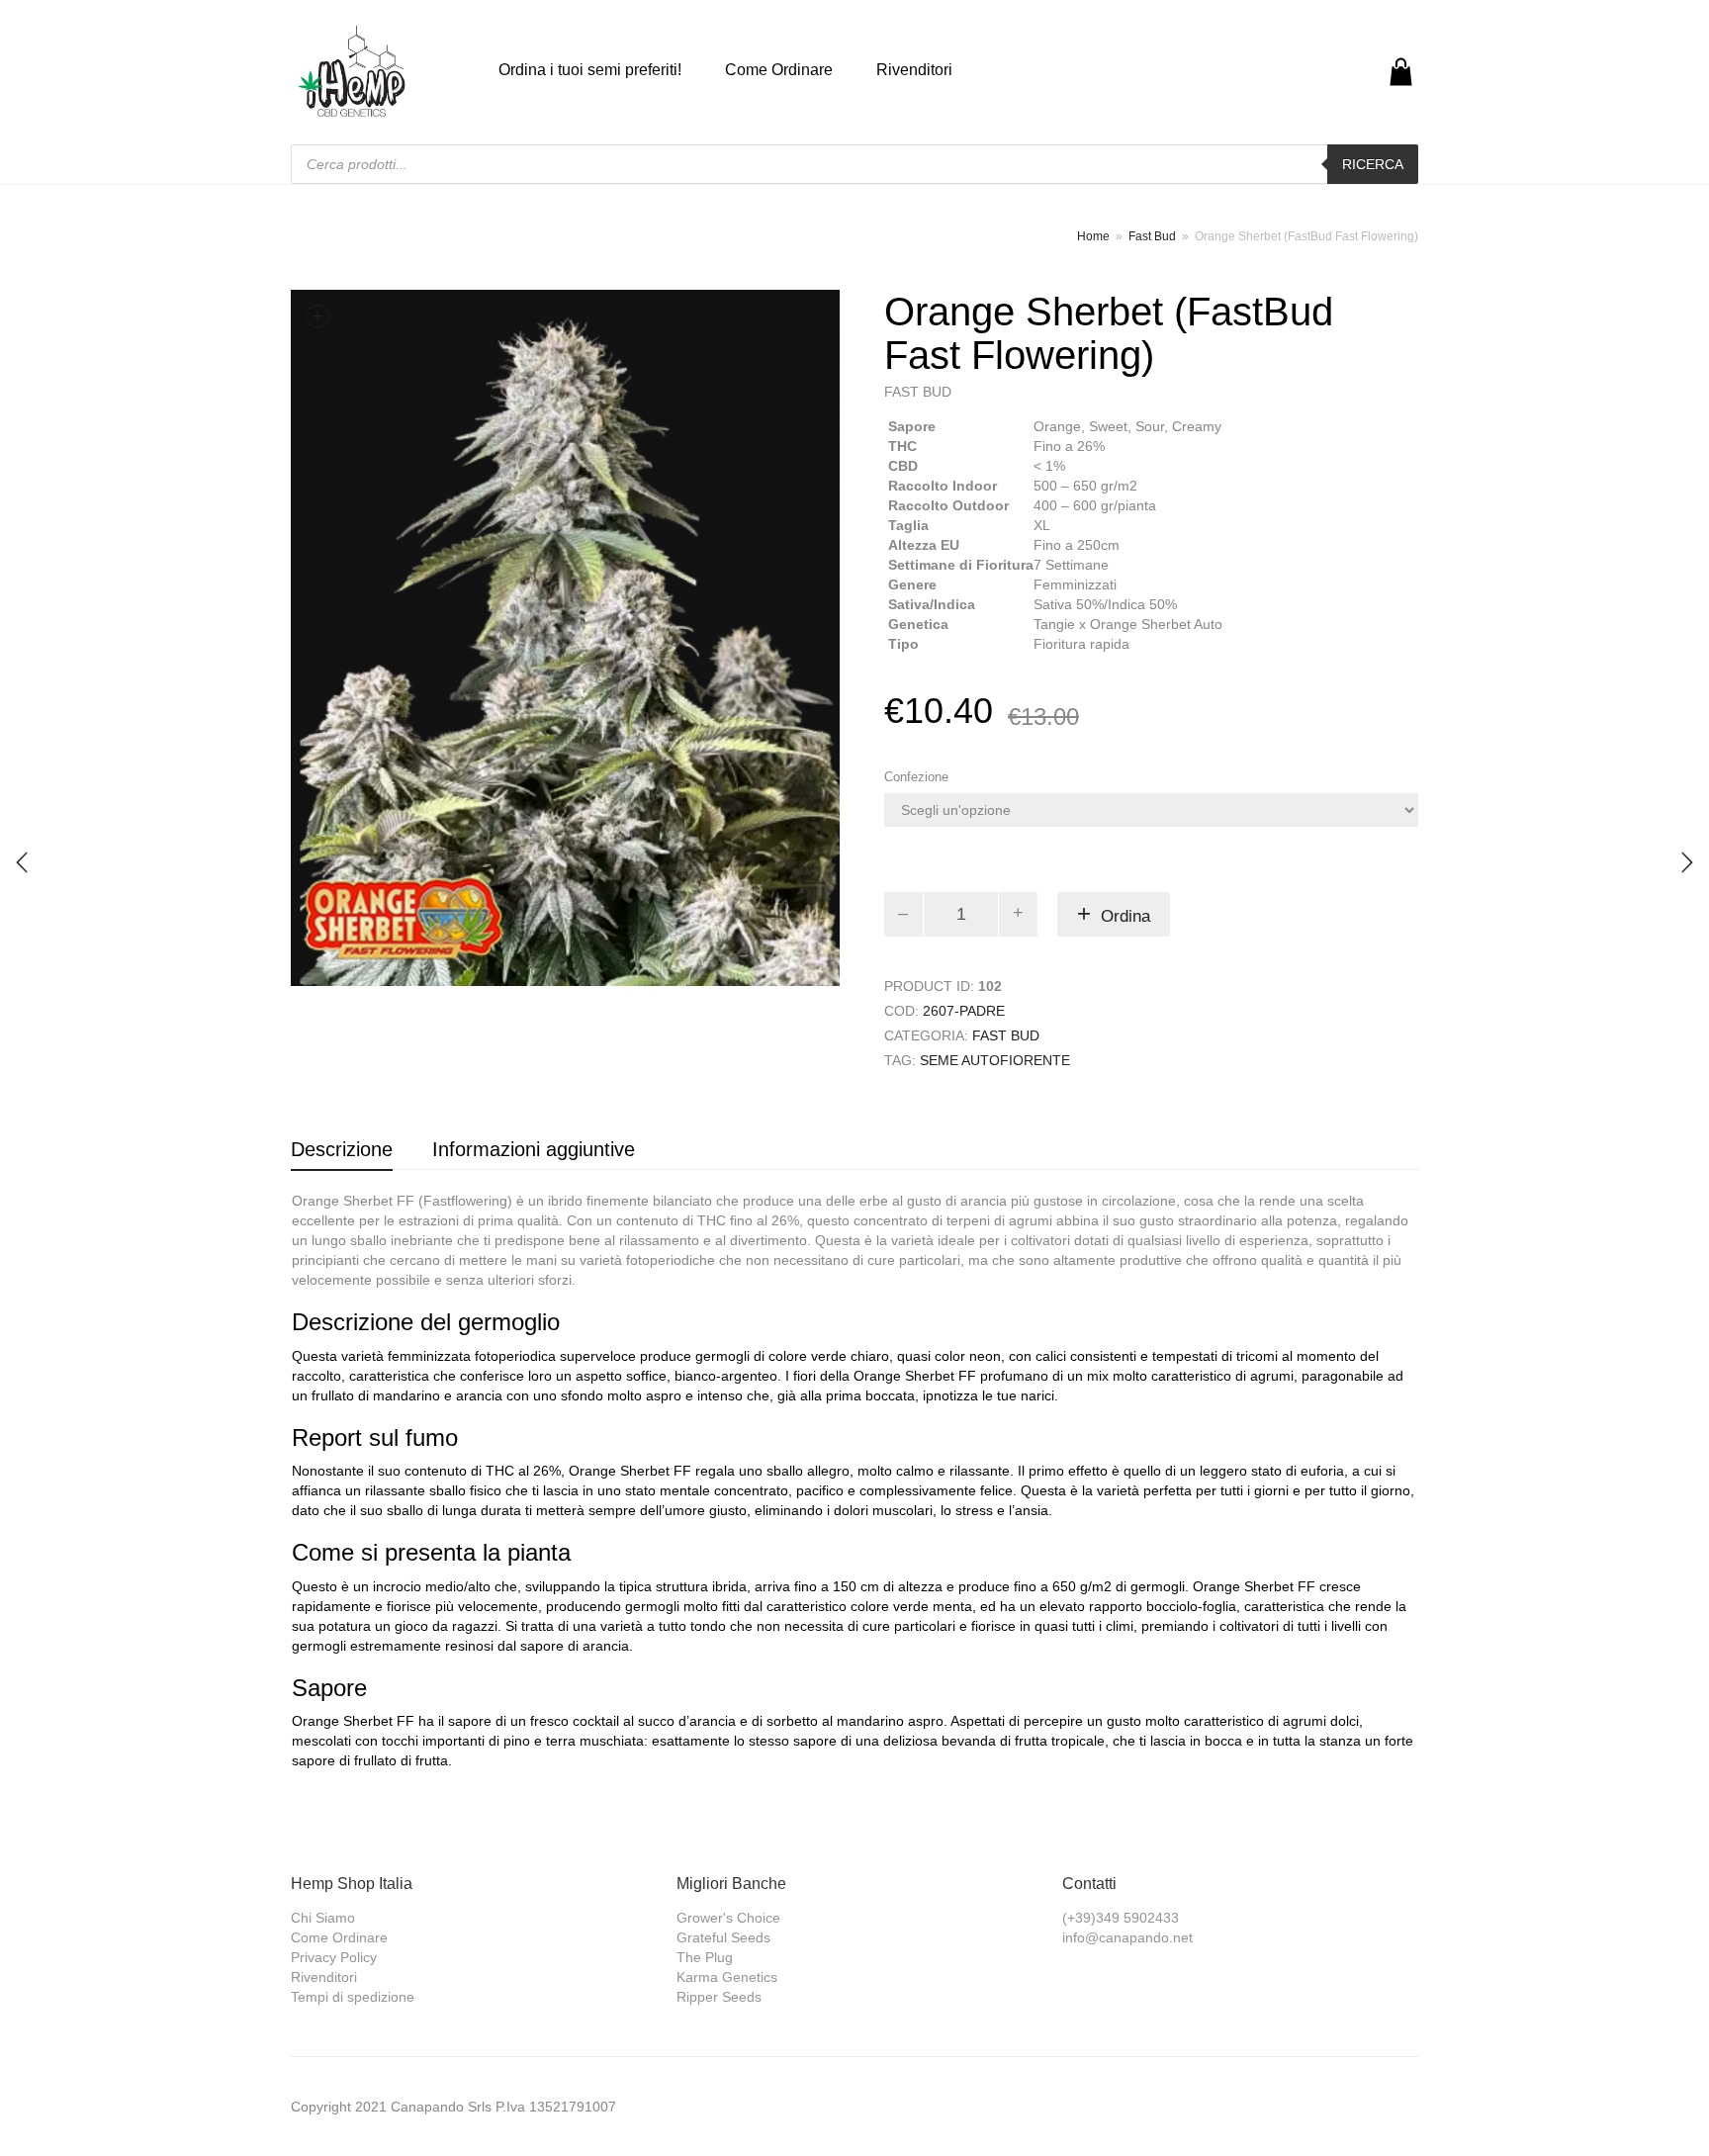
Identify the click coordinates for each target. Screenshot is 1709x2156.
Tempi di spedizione (353, 1997)
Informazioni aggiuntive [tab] (534, 1149)
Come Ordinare (779, 70)
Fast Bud (1152, 236)
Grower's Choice (728, 1918)
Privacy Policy (334, 1957)
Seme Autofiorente (995, 1060)
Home (1093, 236)
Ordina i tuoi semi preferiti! (590, 70)
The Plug (705, 1957)
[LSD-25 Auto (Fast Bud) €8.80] (1687, 862)
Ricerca (1373, 164)
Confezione (916, 777)
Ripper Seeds (719, 1997)
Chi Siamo (323, 1918)
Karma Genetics (727, 1977)
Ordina (1125, 916)
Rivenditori (914, 70)
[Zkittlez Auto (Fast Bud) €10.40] (22, 862)
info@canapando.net (1127, 1937)
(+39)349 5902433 (1121, 1918)
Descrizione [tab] (342, 1149)
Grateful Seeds (723, 1937)
